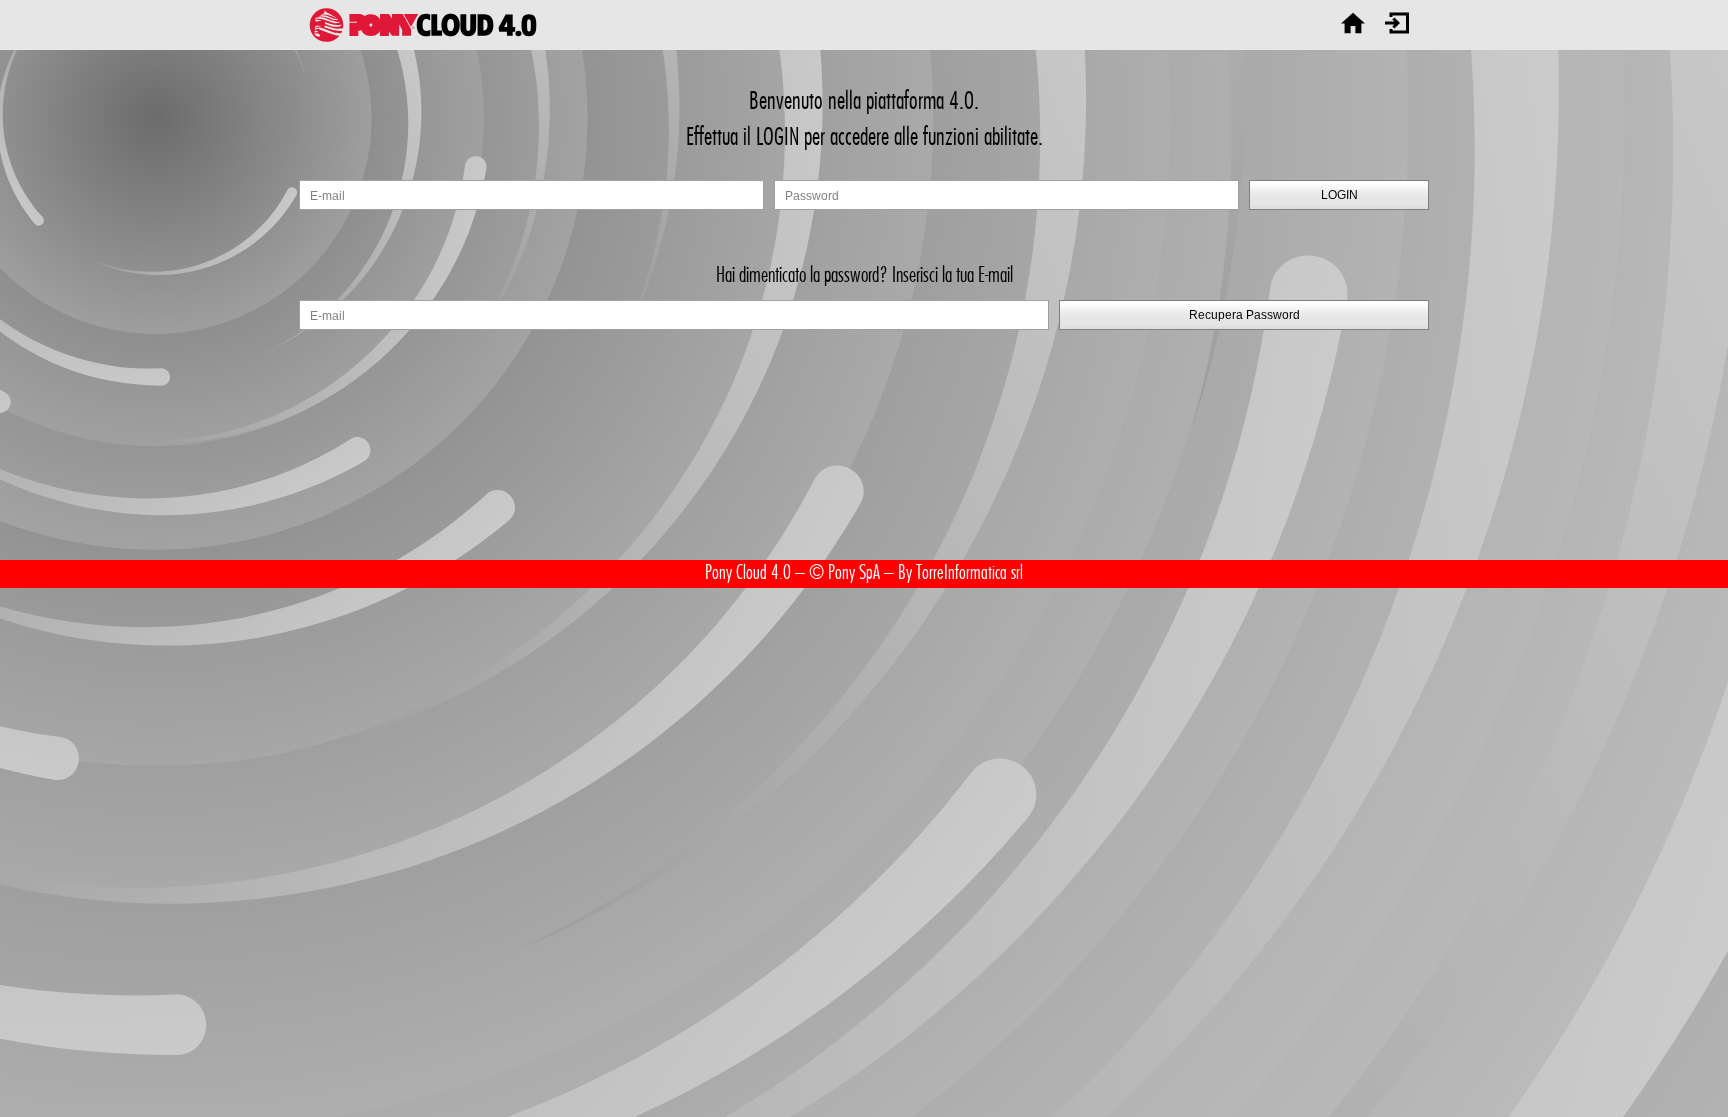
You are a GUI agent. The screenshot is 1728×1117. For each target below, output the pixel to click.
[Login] (1397, 25)
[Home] (1353, 25)
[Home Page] (423, 25)
